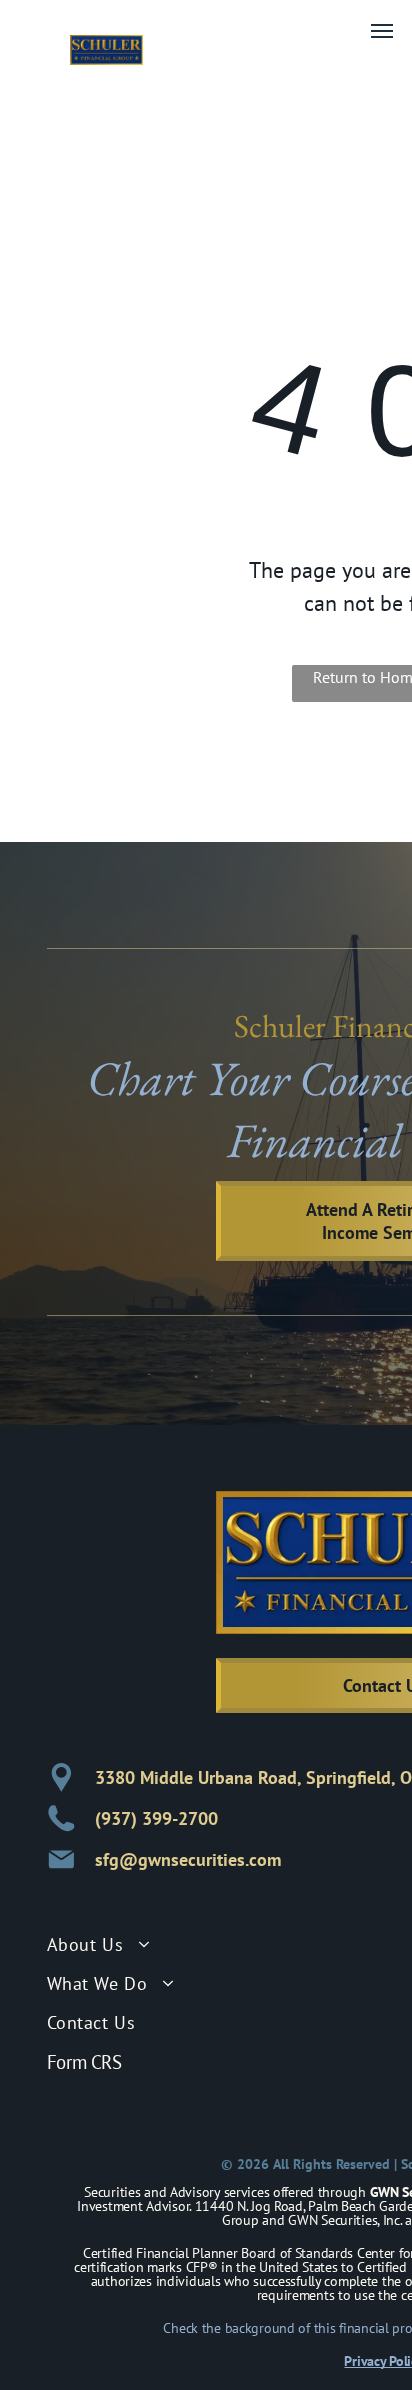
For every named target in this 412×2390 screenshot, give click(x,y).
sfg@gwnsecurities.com (188, 1859)
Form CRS (84, 2062)
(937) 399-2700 (156, 1818)
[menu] (382, 31)
